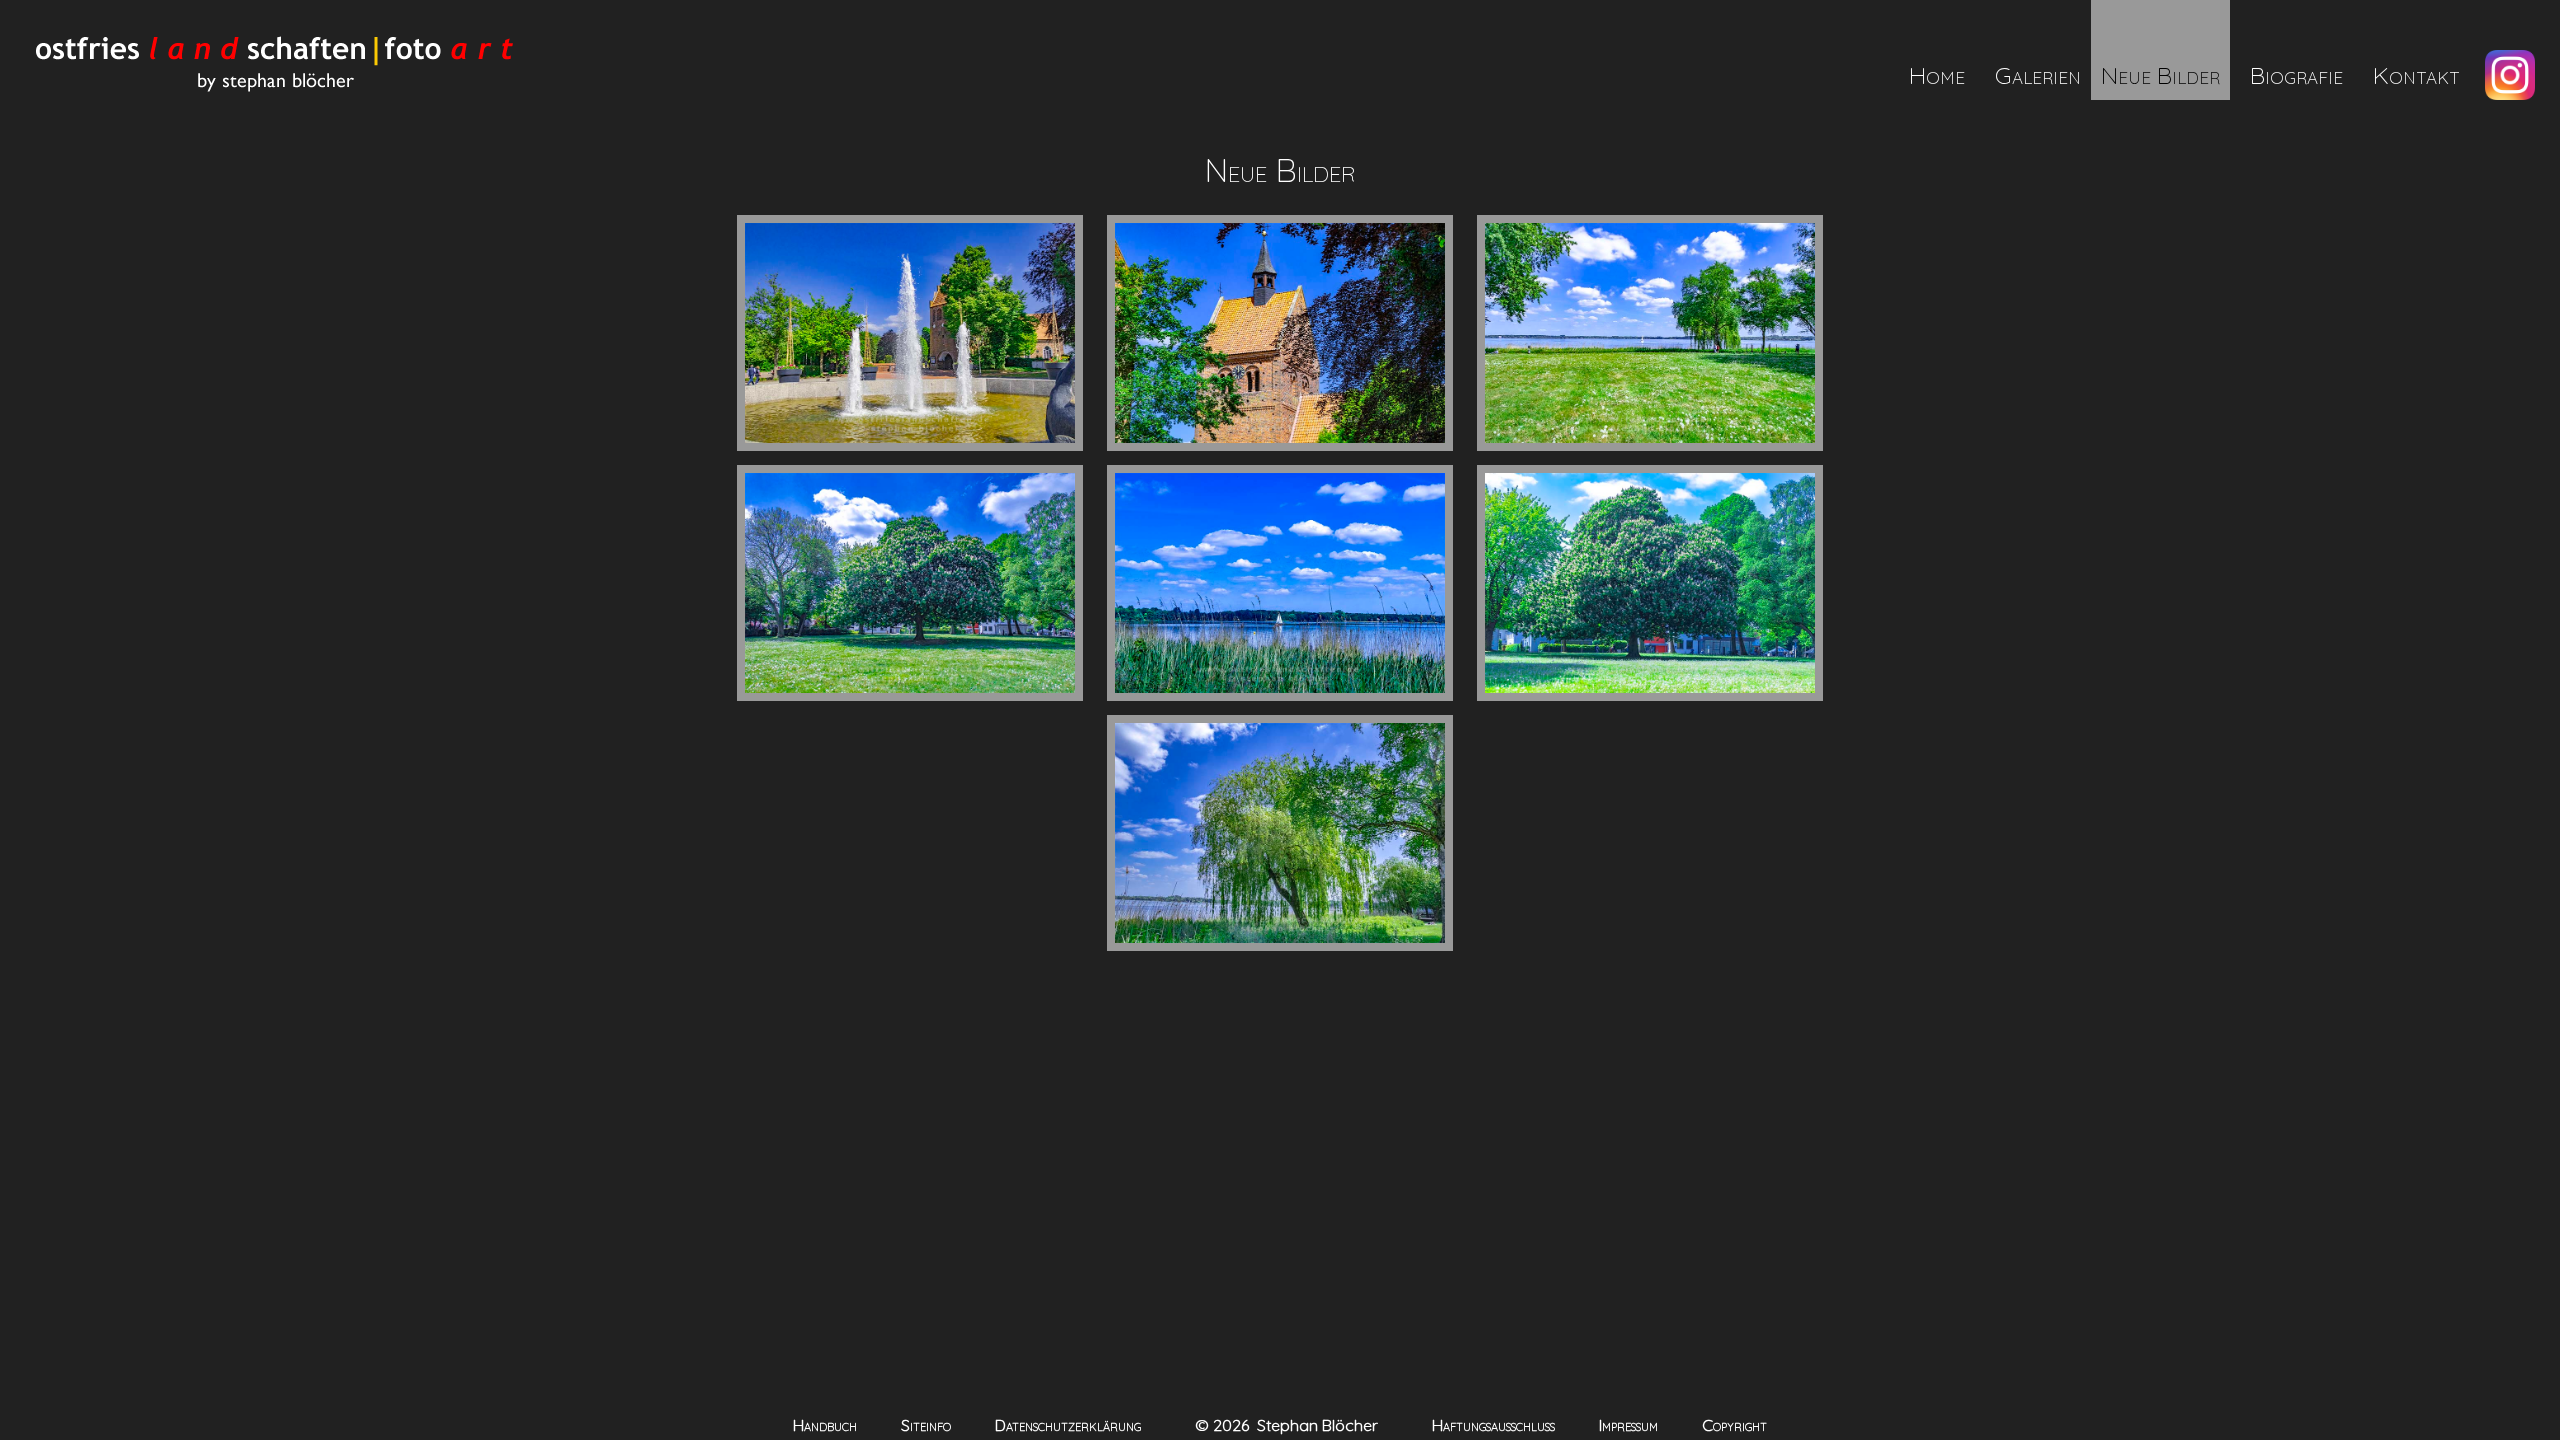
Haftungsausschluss (1493, 1425)
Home (1937, 75)
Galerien (2038, 75)
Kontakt (2416, 75)
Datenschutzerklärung (1068, 1425)
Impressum (1628, 1425)
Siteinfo (926, 1425)
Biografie (2296, 75)
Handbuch (825, 1425)
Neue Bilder (2160, 75)
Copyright (1734, 1425)
